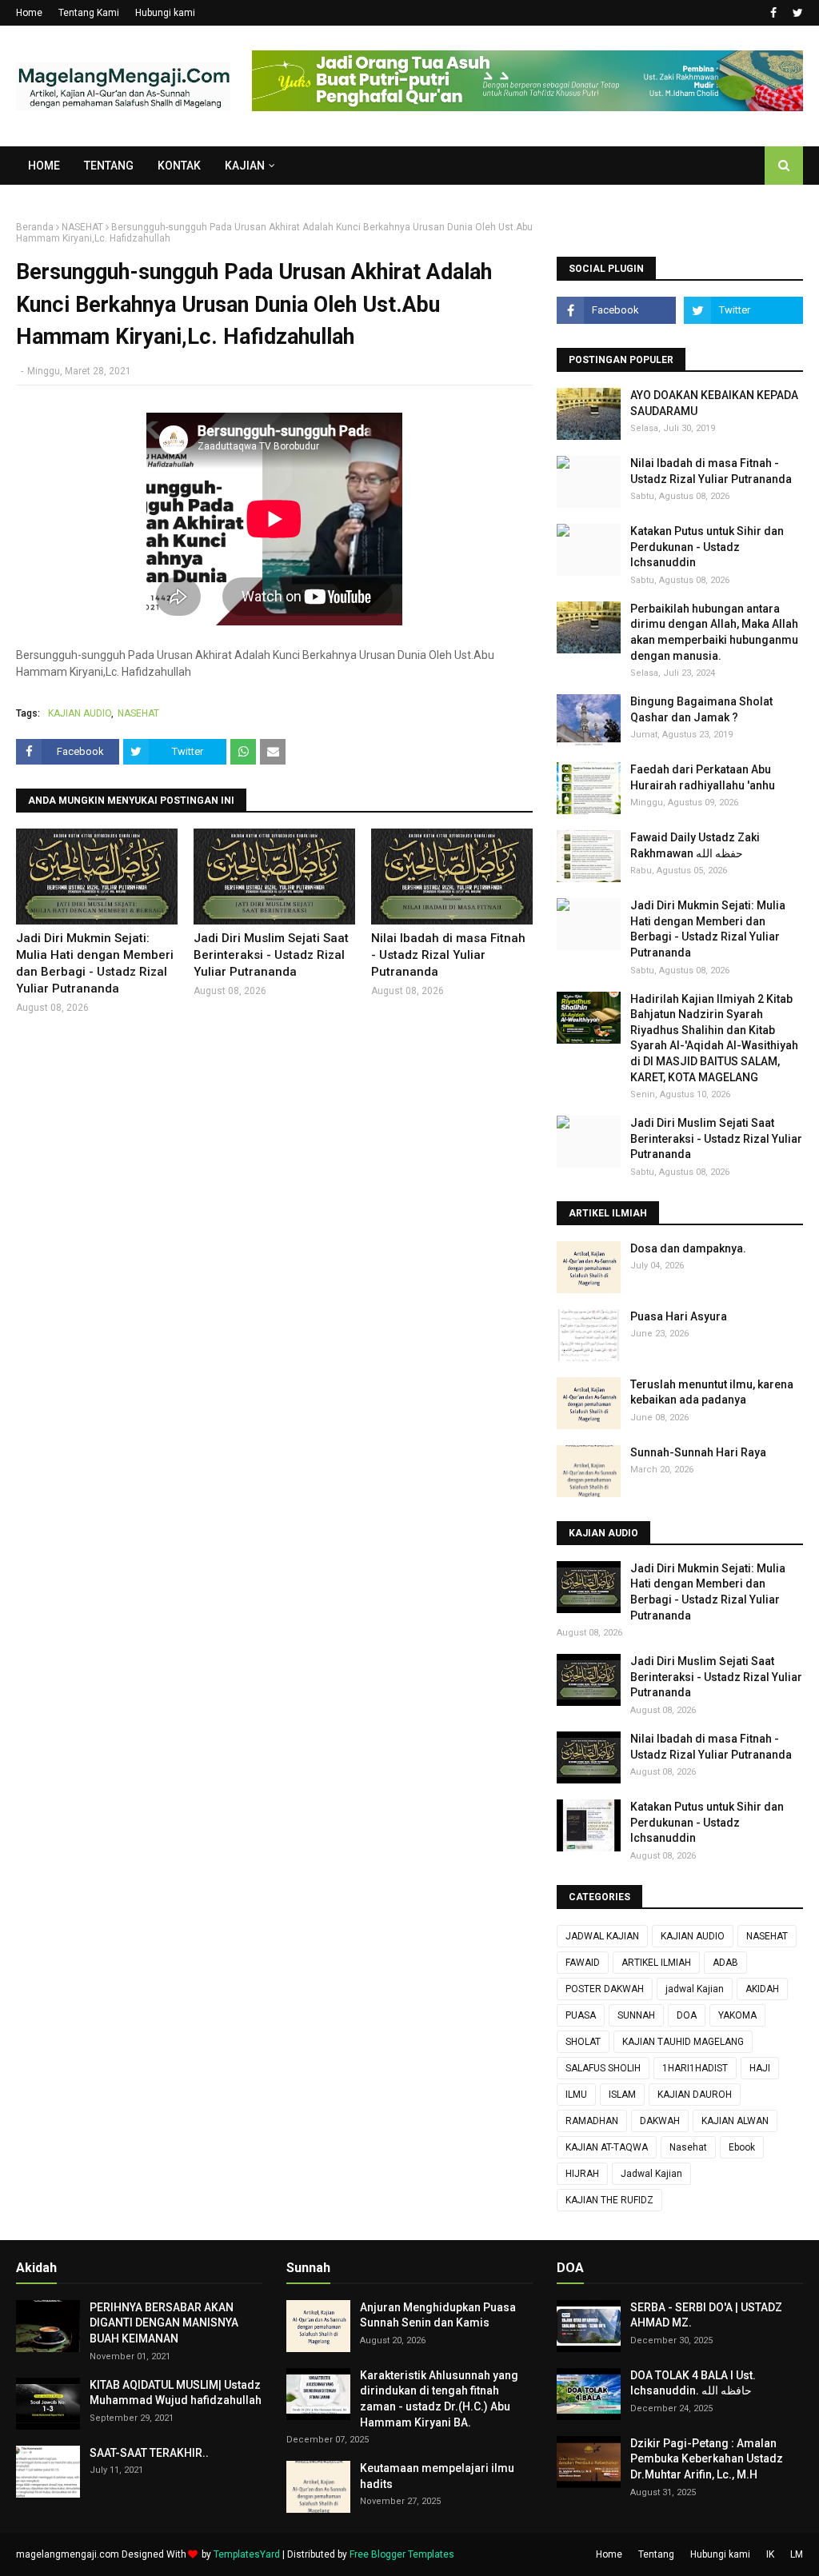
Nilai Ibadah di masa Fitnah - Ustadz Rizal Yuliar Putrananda (448, 955)
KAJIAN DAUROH (695, 2095)
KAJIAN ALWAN (735, 2121)
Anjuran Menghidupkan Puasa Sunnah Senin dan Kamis (438, 2315)
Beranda (35, 227)
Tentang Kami (89, 13)
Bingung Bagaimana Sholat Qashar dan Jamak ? (701, 709)
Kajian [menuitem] (245, 166)
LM (797, 2554)
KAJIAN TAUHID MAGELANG (683, 2042)
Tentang (656, 2554)
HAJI (760, 2068)
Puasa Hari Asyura (679, 1316)
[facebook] (773, 13)
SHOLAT (583, 2042)
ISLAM (622, 2095)
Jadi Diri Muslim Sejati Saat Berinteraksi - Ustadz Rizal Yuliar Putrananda (271, 955)
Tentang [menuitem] (109, 166)
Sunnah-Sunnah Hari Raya (698, 1452)
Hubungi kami (165, 13)
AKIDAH (762, 1989)
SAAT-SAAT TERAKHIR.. (149, 2453)
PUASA (581, 2015)
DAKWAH (660, 2121)
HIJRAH (582, 2174)
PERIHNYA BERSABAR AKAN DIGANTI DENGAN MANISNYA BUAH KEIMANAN (164, 2323)
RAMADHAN (592, 2121)
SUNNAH (636, 2015)
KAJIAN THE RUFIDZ (609, 2200)
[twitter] (796, 13)
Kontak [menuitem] (179, 166)
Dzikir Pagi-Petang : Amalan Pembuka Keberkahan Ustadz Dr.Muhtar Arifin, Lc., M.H (707, 2459)
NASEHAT (82, 227)
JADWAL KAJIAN (602, 1936)
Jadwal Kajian (651, 2174)
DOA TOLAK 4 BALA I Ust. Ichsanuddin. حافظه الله (693, 2383)
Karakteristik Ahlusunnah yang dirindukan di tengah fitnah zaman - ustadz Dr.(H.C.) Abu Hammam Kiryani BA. (439, 2399)
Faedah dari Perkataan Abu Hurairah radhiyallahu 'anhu (703, 777)
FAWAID (583, 1963)
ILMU (576, 2095)
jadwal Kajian (695, 1989)
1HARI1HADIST (695, 2068)
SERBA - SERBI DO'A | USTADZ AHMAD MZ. (706, 2315)
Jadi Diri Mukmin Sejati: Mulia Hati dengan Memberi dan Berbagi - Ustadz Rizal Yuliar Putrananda (95, 963)
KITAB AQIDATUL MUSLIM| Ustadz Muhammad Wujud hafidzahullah (176, 2393)
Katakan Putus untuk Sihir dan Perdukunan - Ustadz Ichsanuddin (707, 547)
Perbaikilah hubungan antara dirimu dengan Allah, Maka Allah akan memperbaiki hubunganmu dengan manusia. (714, 632)
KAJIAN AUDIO (80, 713)
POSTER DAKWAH (605, 1989)
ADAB (725, 1963)
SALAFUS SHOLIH (603, 2068)
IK (770, 2554)
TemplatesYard (247, 2554)
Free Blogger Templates (402, 2554)
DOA (687, 2015)
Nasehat (688, 2147)
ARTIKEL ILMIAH (656, 1963)
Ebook (742, 2147)
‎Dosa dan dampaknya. (688, 1248)
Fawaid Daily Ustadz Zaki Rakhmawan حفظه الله (695, 845)
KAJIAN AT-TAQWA (607, 2147)
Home (29, 13)
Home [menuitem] (44, 166)
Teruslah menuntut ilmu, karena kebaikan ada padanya (712, 1392)
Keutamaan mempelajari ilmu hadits (437, 2476)
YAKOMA (737, 2015)
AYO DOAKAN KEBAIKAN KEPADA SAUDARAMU (714, 403)
